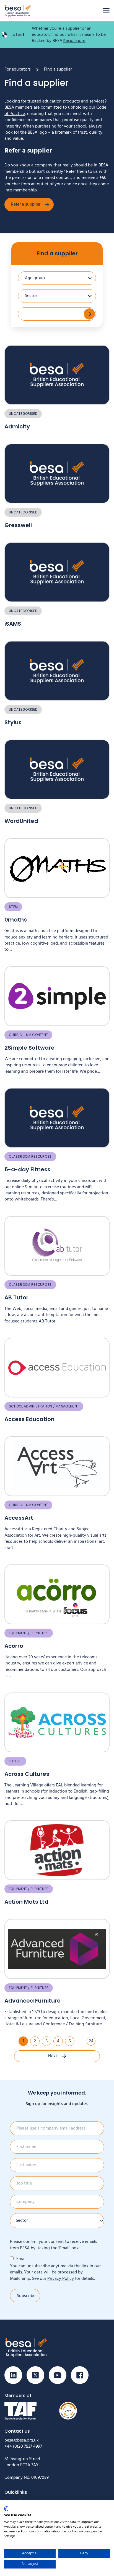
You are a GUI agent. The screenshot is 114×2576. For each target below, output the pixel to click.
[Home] (18, 11)
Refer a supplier (26, 204)
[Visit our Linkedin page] (13, 2375)
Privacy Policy (61, 2279)
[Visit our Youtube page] (58, 2375)
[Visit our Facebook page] (80, 2375)
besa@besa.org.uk (22, 2440)
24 (91, 2041)
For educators (18, 69)
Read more (74, 41)
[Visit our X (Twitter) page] (35, 2375)
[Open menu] (106, 11)
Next (53, 2056)
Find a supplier (57, 253)
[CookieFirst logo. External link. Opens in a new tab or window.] (6, 2509)
